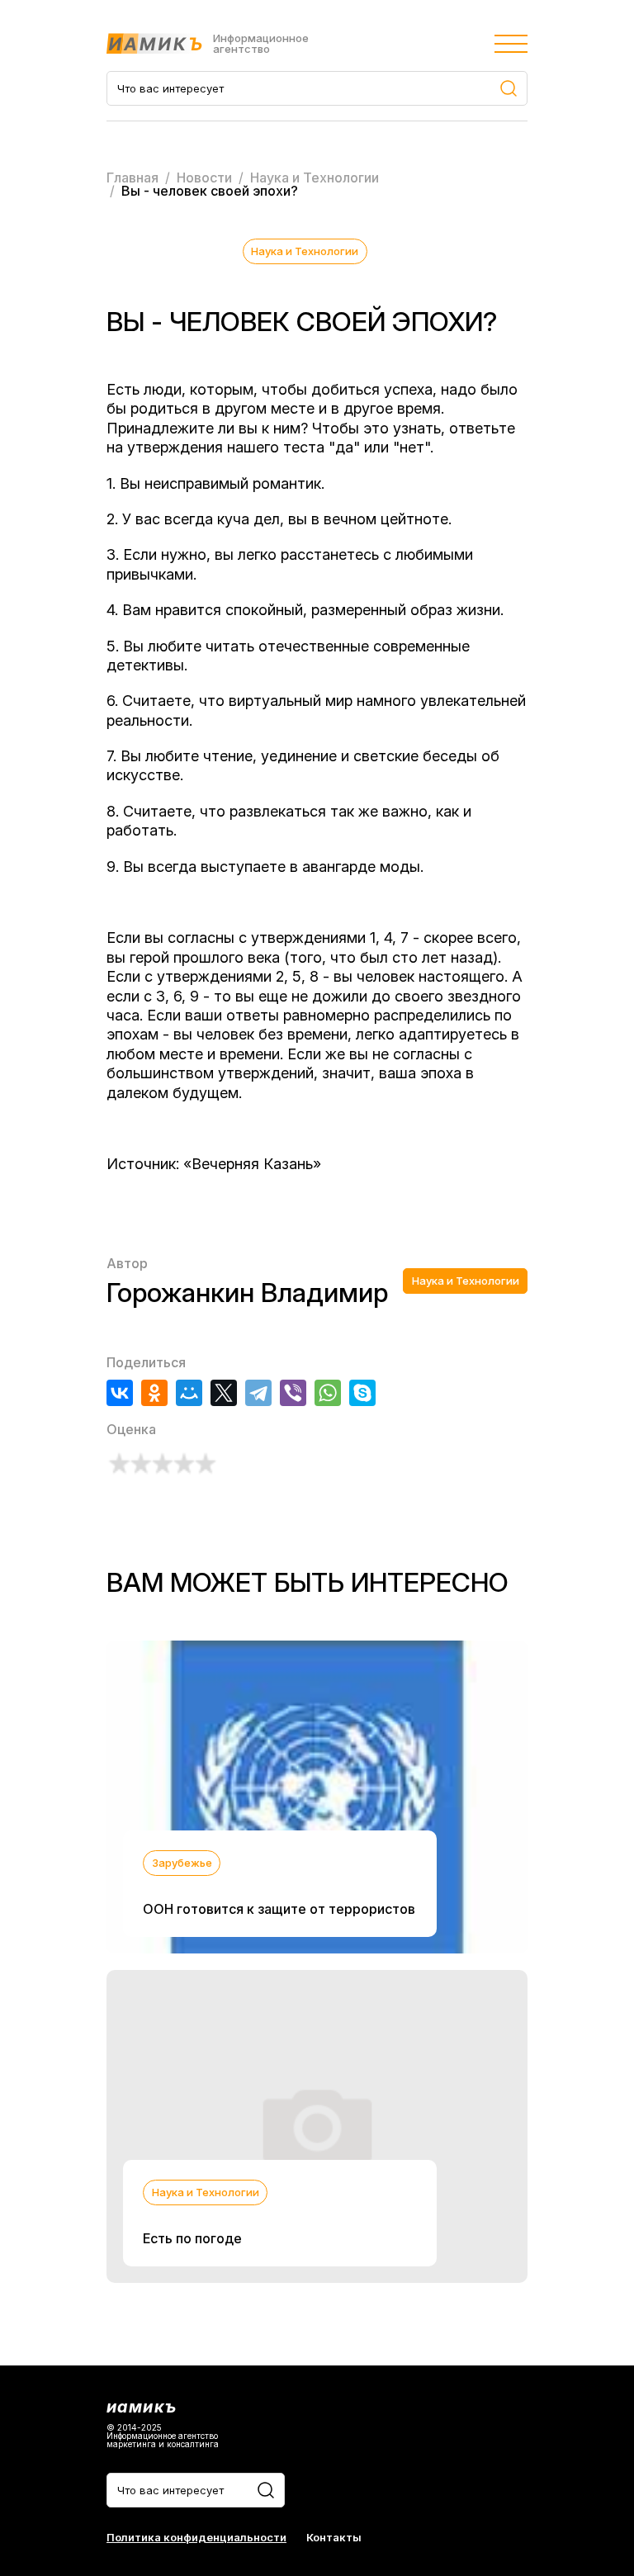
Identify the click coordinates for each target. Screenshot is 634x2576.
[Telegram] (258, 1393)
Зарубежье (182, 1863)
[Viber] (293, 1393)
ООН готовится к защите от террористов (279, 1909)
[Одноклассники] (154, 1393)
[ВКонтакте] (120, 1393)
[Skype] (362, 1393)
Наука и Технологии (305, 251)
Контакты (334, 2538)
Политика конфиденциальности (196, 2538)
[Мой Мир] (189, 1393)
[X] (224, 1393)
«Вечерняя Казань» (252, 1164)
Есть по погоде (192, 2238)
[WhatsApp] (328, 1393)
